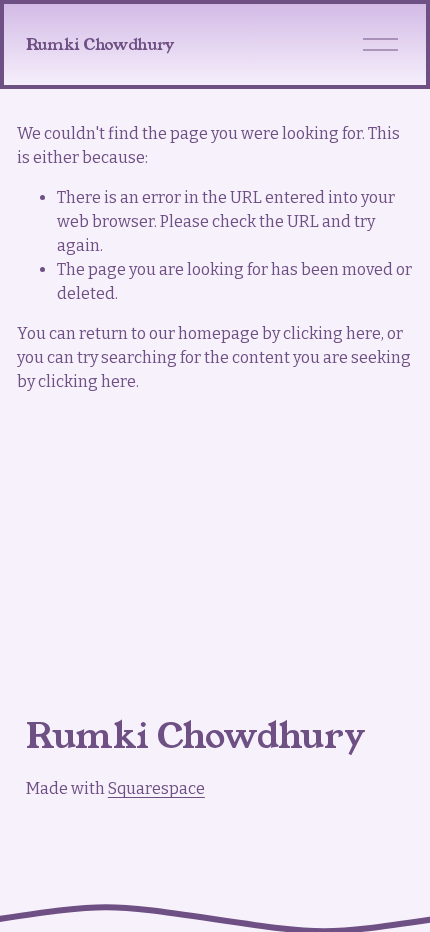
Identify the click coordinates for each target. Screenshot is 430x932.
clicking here (332, 333)
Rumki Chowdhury (100, 44)
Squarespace (156, 788)
